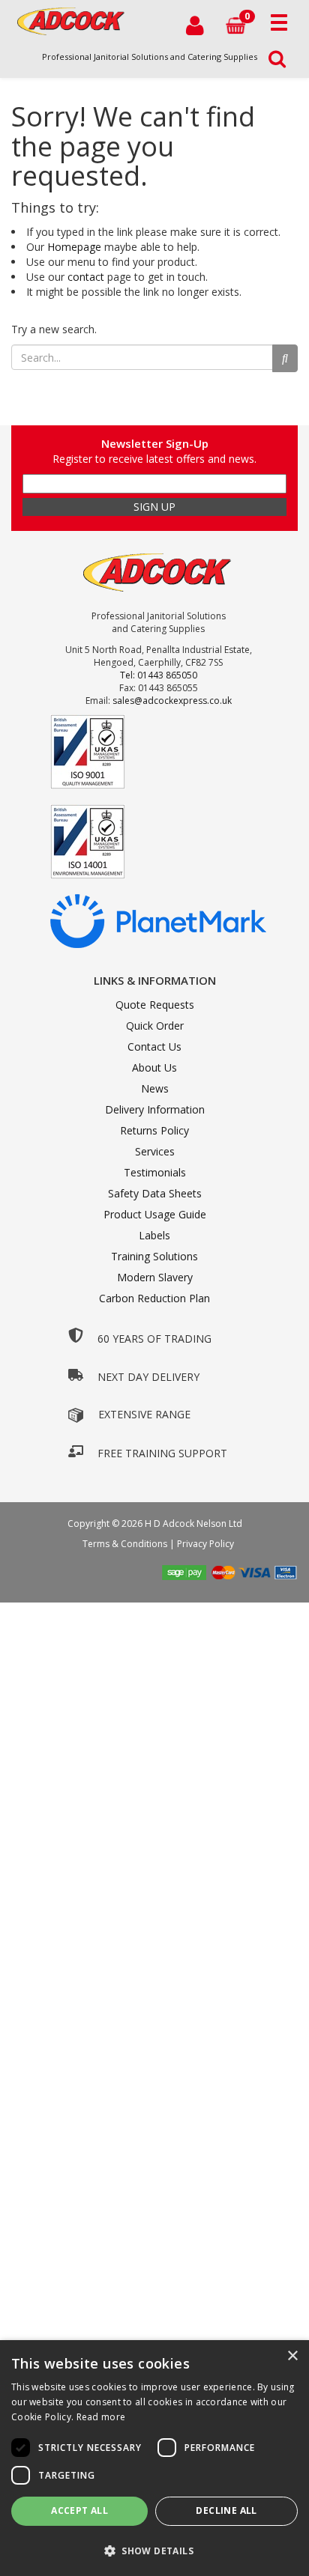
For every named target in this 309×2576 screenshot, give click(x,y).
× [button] (292, 2356)
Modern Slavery (155, 1277)
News (155, 1088)
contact (86, 277)
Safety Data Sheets (155, 1193)
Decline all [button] (226, 2510)
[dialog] (154, 2458)
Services (155, 1151)
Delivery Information (155, 1109)
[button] (154, 2550)
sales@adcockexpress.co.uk (172, 701)
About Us (154, 1067)
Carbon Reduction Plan (154, 1298)
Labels (154, 1235)
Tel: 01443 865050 (159, 675)
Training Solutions (154, 1256)
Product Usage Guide (155, 1214)
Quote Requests (155, 1005)
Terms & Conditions (125, 1544)
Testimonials (155, 1172)
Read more (101, 2417)
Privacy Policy (205, 1544)
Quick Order (155, 1026)
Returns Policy (154, 1130)
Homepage (74, 247)
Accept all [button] (79, 2510)
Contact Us (154, 1046)
